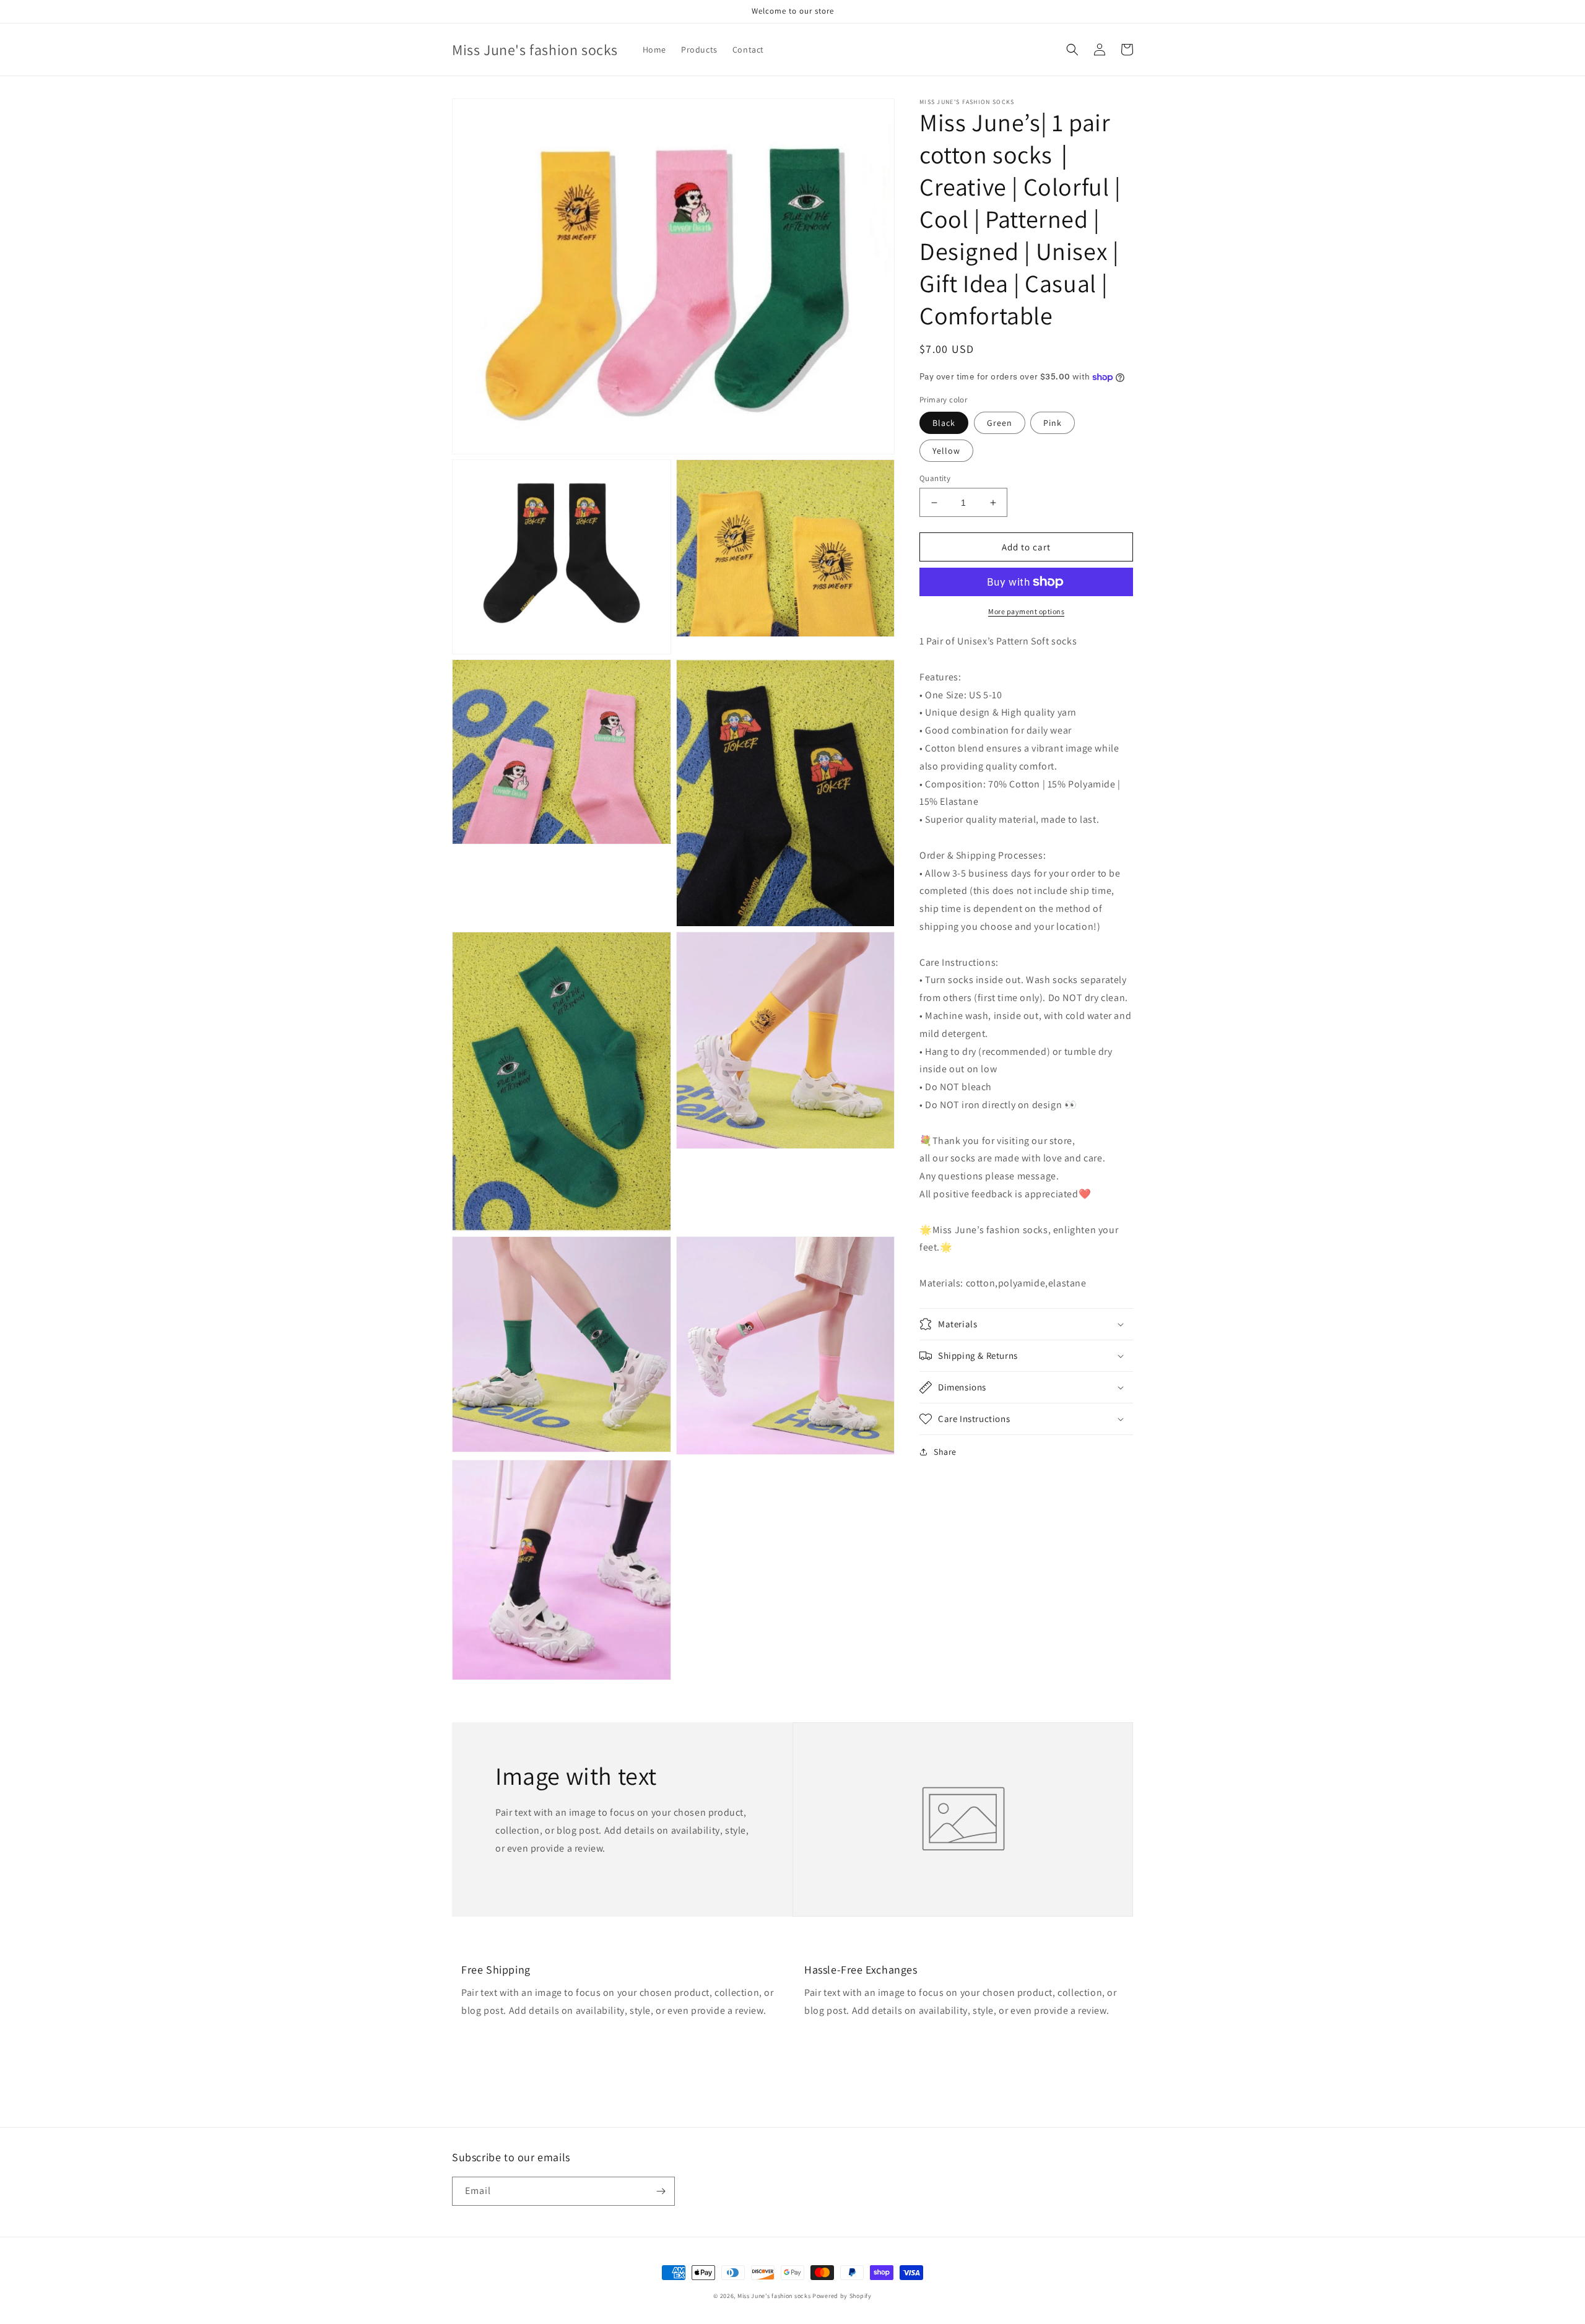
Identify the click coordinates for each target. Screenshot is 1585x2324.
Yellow (946, 451)
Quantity (935, 478)
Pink (1053, 423)
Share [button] (945, 1452)
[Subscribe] (661, 2191)
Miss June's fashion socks (774, 2296)
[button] (1072, 50)
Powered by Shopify (842, 2296)
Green (1000, 423)
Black (944, 423)
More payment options (1026, 611)
